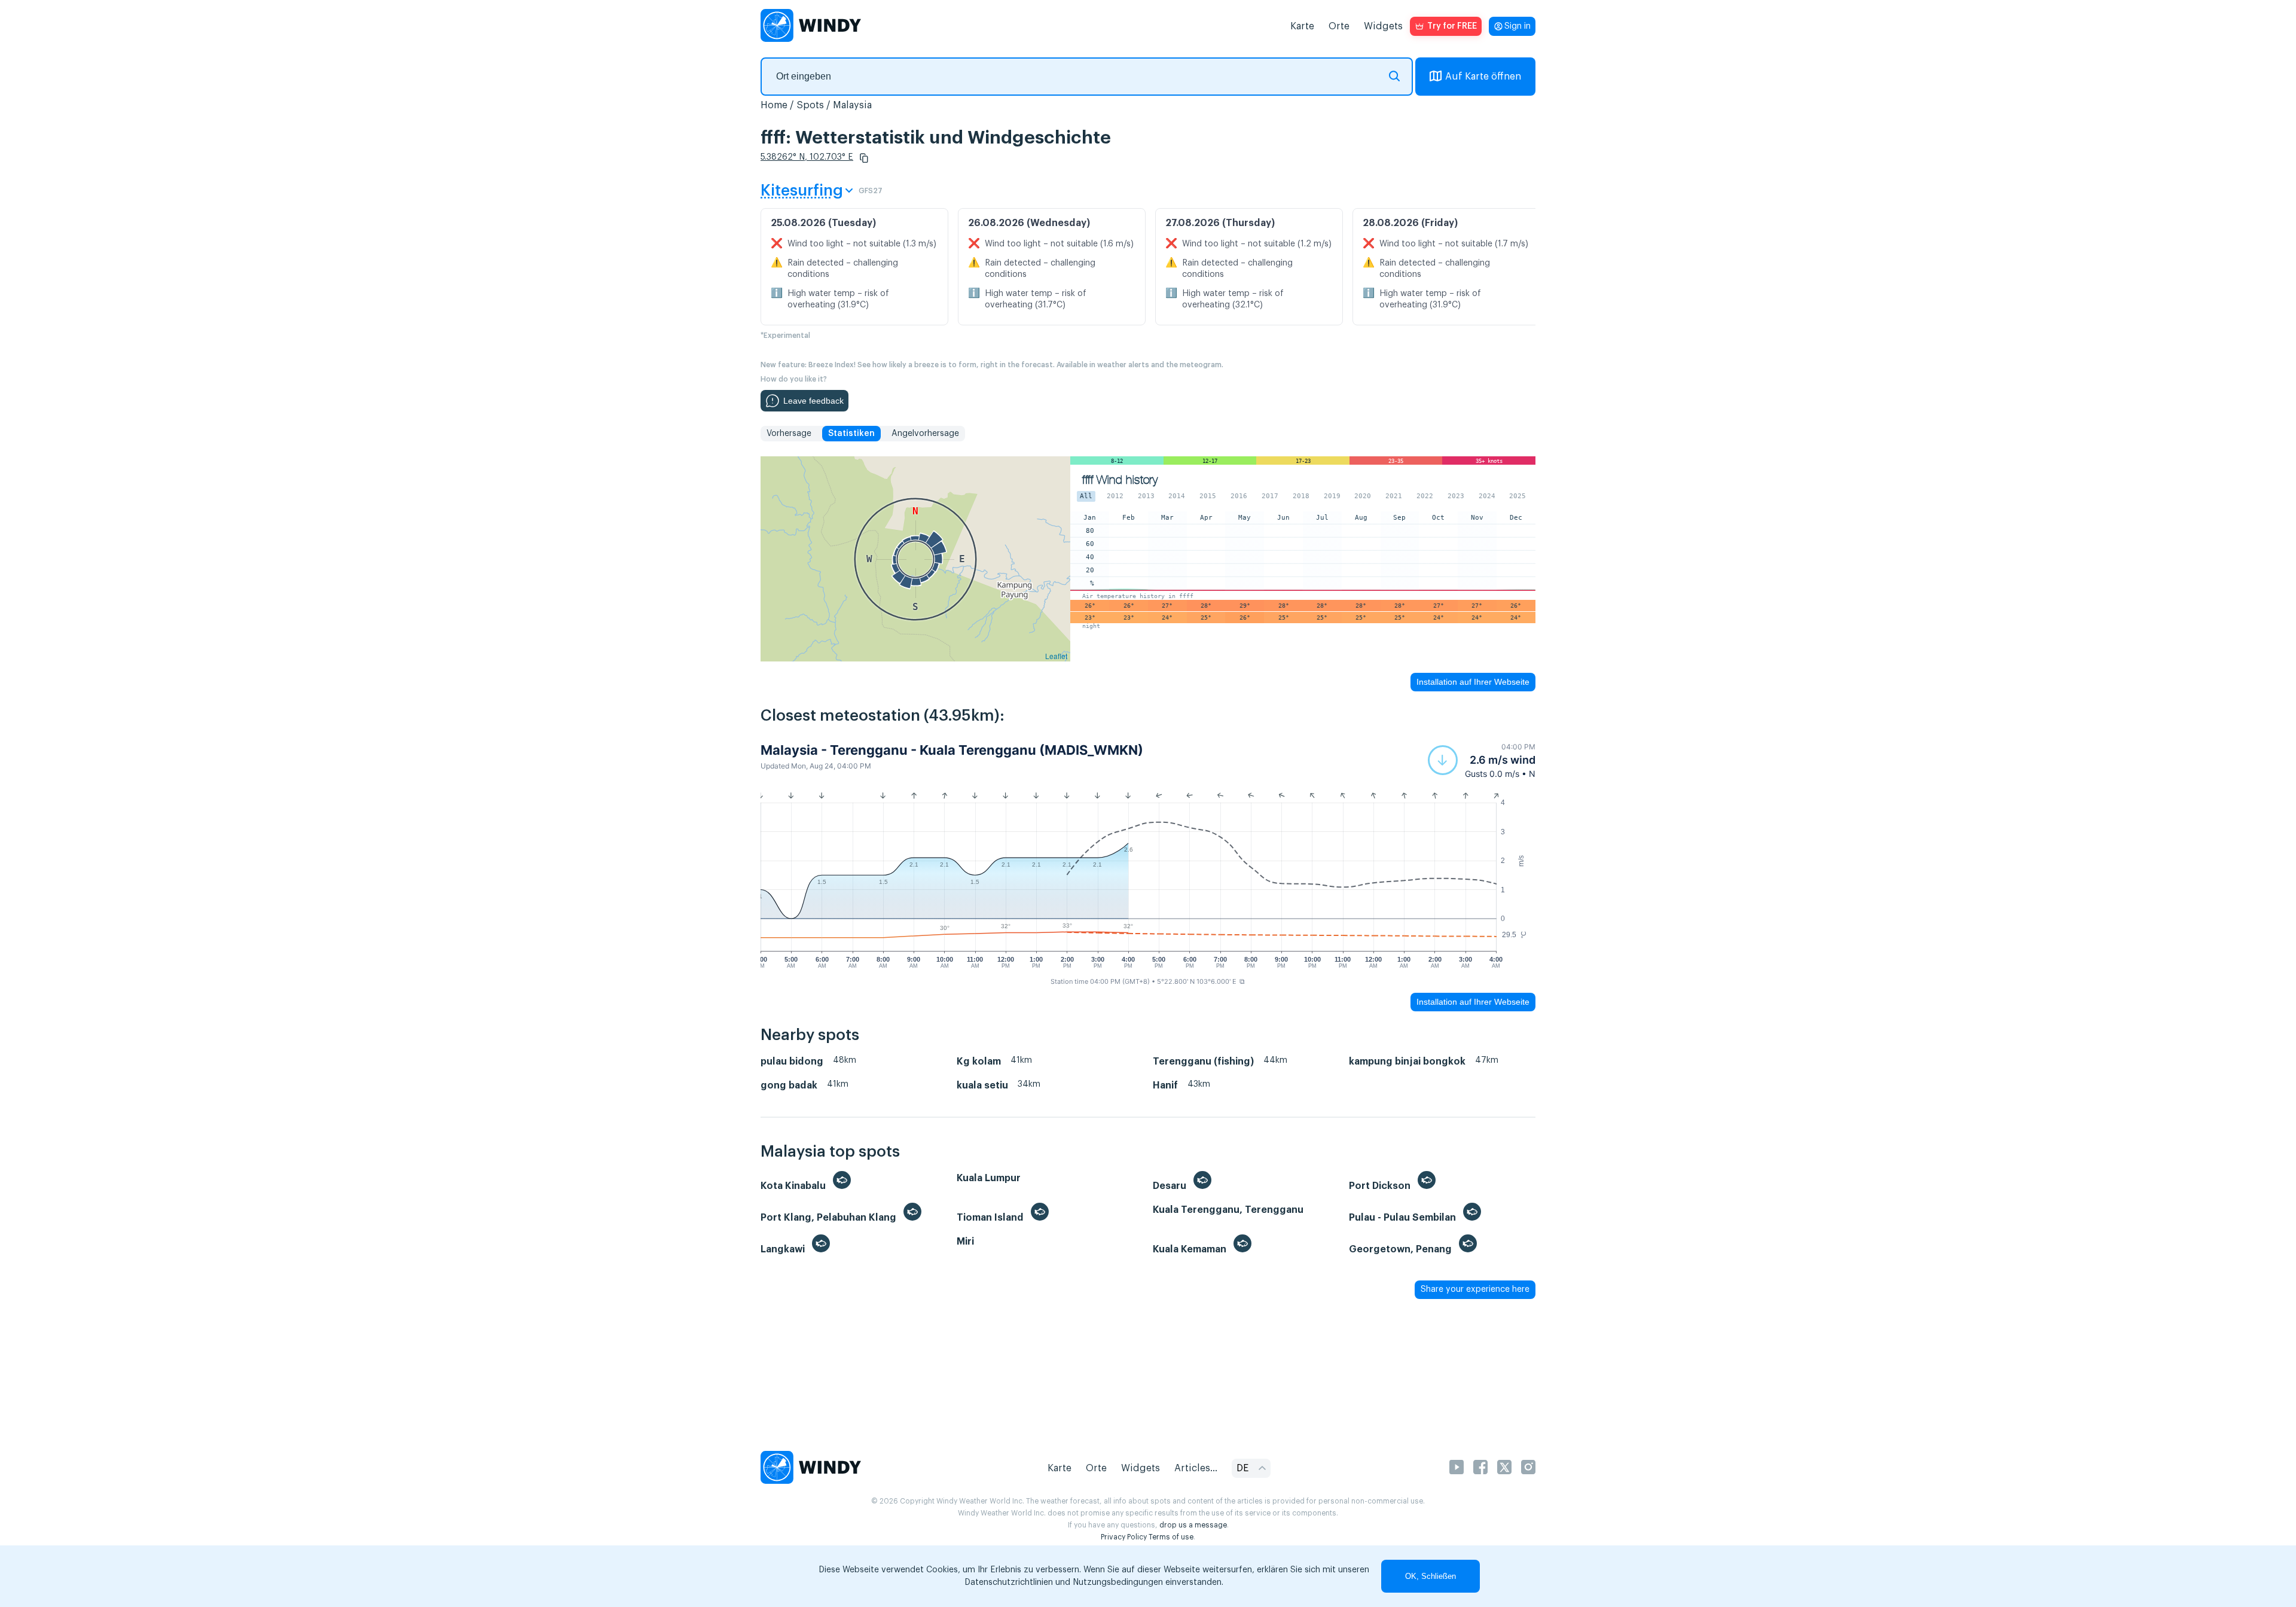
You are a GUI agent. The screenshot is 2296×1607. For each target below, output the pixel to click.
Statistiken (851, 434)
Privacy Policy (1124, 1537)
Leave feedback (813, 401)
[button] (864, 158)
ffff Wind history (1120, 480)
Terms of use (1171, 1537)
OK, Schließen (1431, 1576)
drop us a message (1193, 1525)
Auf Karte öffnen (1483, 77)
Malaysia (852, 105)
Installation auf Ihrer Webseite (1473, 682)
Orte (1339, 26)
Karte (1302, 26)
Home (774, 105)
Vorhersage (789, 434)
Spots (810, 105)
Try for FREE (1452, 26)
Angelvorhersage (925, 434)
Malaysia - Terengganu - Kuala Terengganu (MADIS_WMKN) (952, 750)
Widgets (1383, 26)
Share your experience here (1475, 1289)
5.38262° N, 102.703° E (807, 157)
